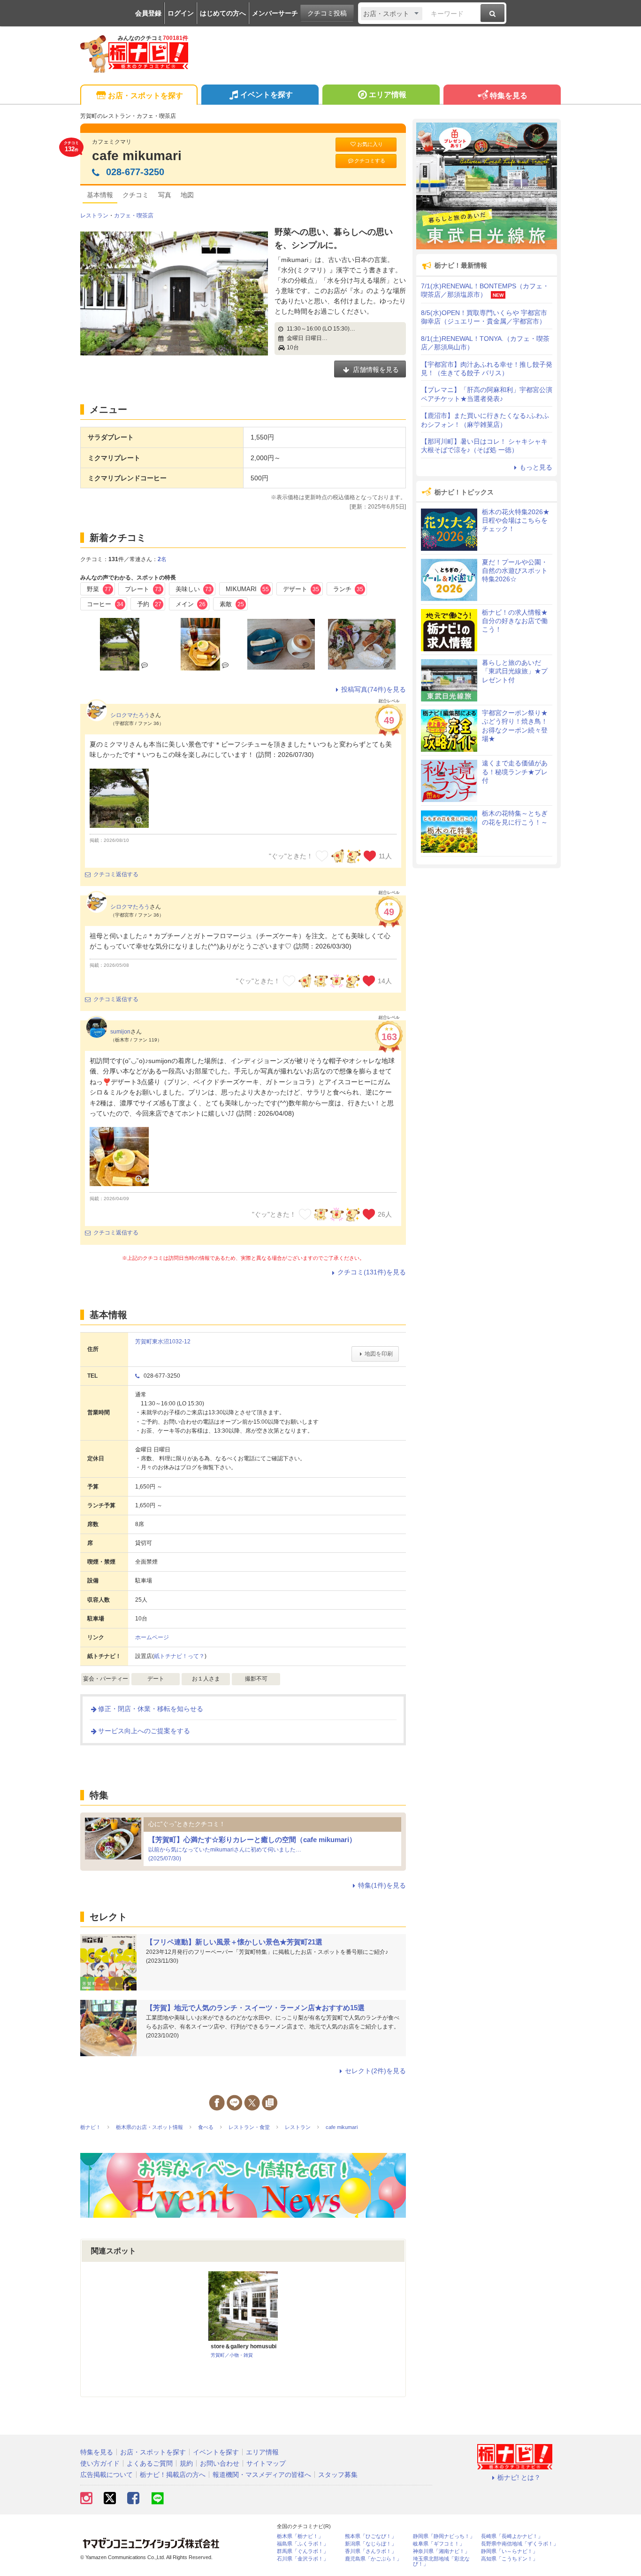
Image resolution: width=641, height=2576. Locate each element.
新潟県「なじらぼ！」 (371, 2544)
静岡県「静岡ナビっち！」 (444, 2536)
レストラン (94, 216)
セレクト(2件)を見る (375, 2071)
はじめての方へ (223, 13)
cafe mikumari (137, 156)
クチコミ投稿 (327, 13)
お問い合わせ (220, 2463)
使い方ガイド (100, 2463)
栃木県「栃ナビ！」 (300, 2536)
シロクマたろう (130, 715)
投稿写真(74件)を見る (374, 689)
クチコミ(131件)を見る (372, 1272)
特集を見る (509, 96)
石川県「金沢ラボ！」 (303, 2559)
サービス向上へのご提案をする (144, 1731)
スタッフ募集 (338, 2475)
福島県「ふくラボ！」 (303, 2544)
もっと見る (536, 467)
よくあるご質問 (150, 2463)
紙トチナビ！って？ (179, 1656)
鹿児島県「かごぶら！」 (373, 2559)
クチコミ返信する (116, 874)
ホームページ (152, 1637)
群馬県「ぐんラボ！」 (303, 2551)
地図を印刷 (379, 1354)
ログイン (181, 13)
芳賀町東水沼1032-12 (163, 1342)
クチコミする (370, 161)
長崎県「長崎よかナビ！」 (512, 2536)
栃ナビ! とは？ (519, 2477)
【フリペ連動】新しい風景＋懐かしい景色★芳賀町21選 (234, 1942)
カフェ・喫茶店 (134, 216)
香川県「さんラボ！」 (371, 2551)
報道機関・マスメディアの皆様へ (262, 2475)
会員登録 (148, 13)
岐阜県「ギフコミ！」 (439, 2544)
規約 (186, 2463)
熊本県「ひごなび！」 (371, 2536)
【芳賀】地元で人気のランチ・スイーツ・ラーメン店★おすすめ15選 (255, 2008)
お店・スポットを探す (145, 96)
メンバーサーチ (275, 13)
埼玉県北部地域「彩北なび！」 (441, 2561)
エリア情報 (388, 95)
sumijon (120, 1032)
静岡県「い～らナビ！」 (509, 2551)
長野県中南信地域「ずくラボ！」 (520, 2544)
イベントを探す (267, 95)
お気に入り (370, 144)
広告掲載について (107, 2475)
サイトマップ (266, 2463)
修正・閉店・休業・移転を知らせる (151, 1709)
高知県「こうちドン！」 (509, 2559)
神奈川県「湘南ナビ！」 (441, 2551)
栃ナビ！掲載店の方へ (173, 2475)
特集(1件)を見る (382, 1885)
